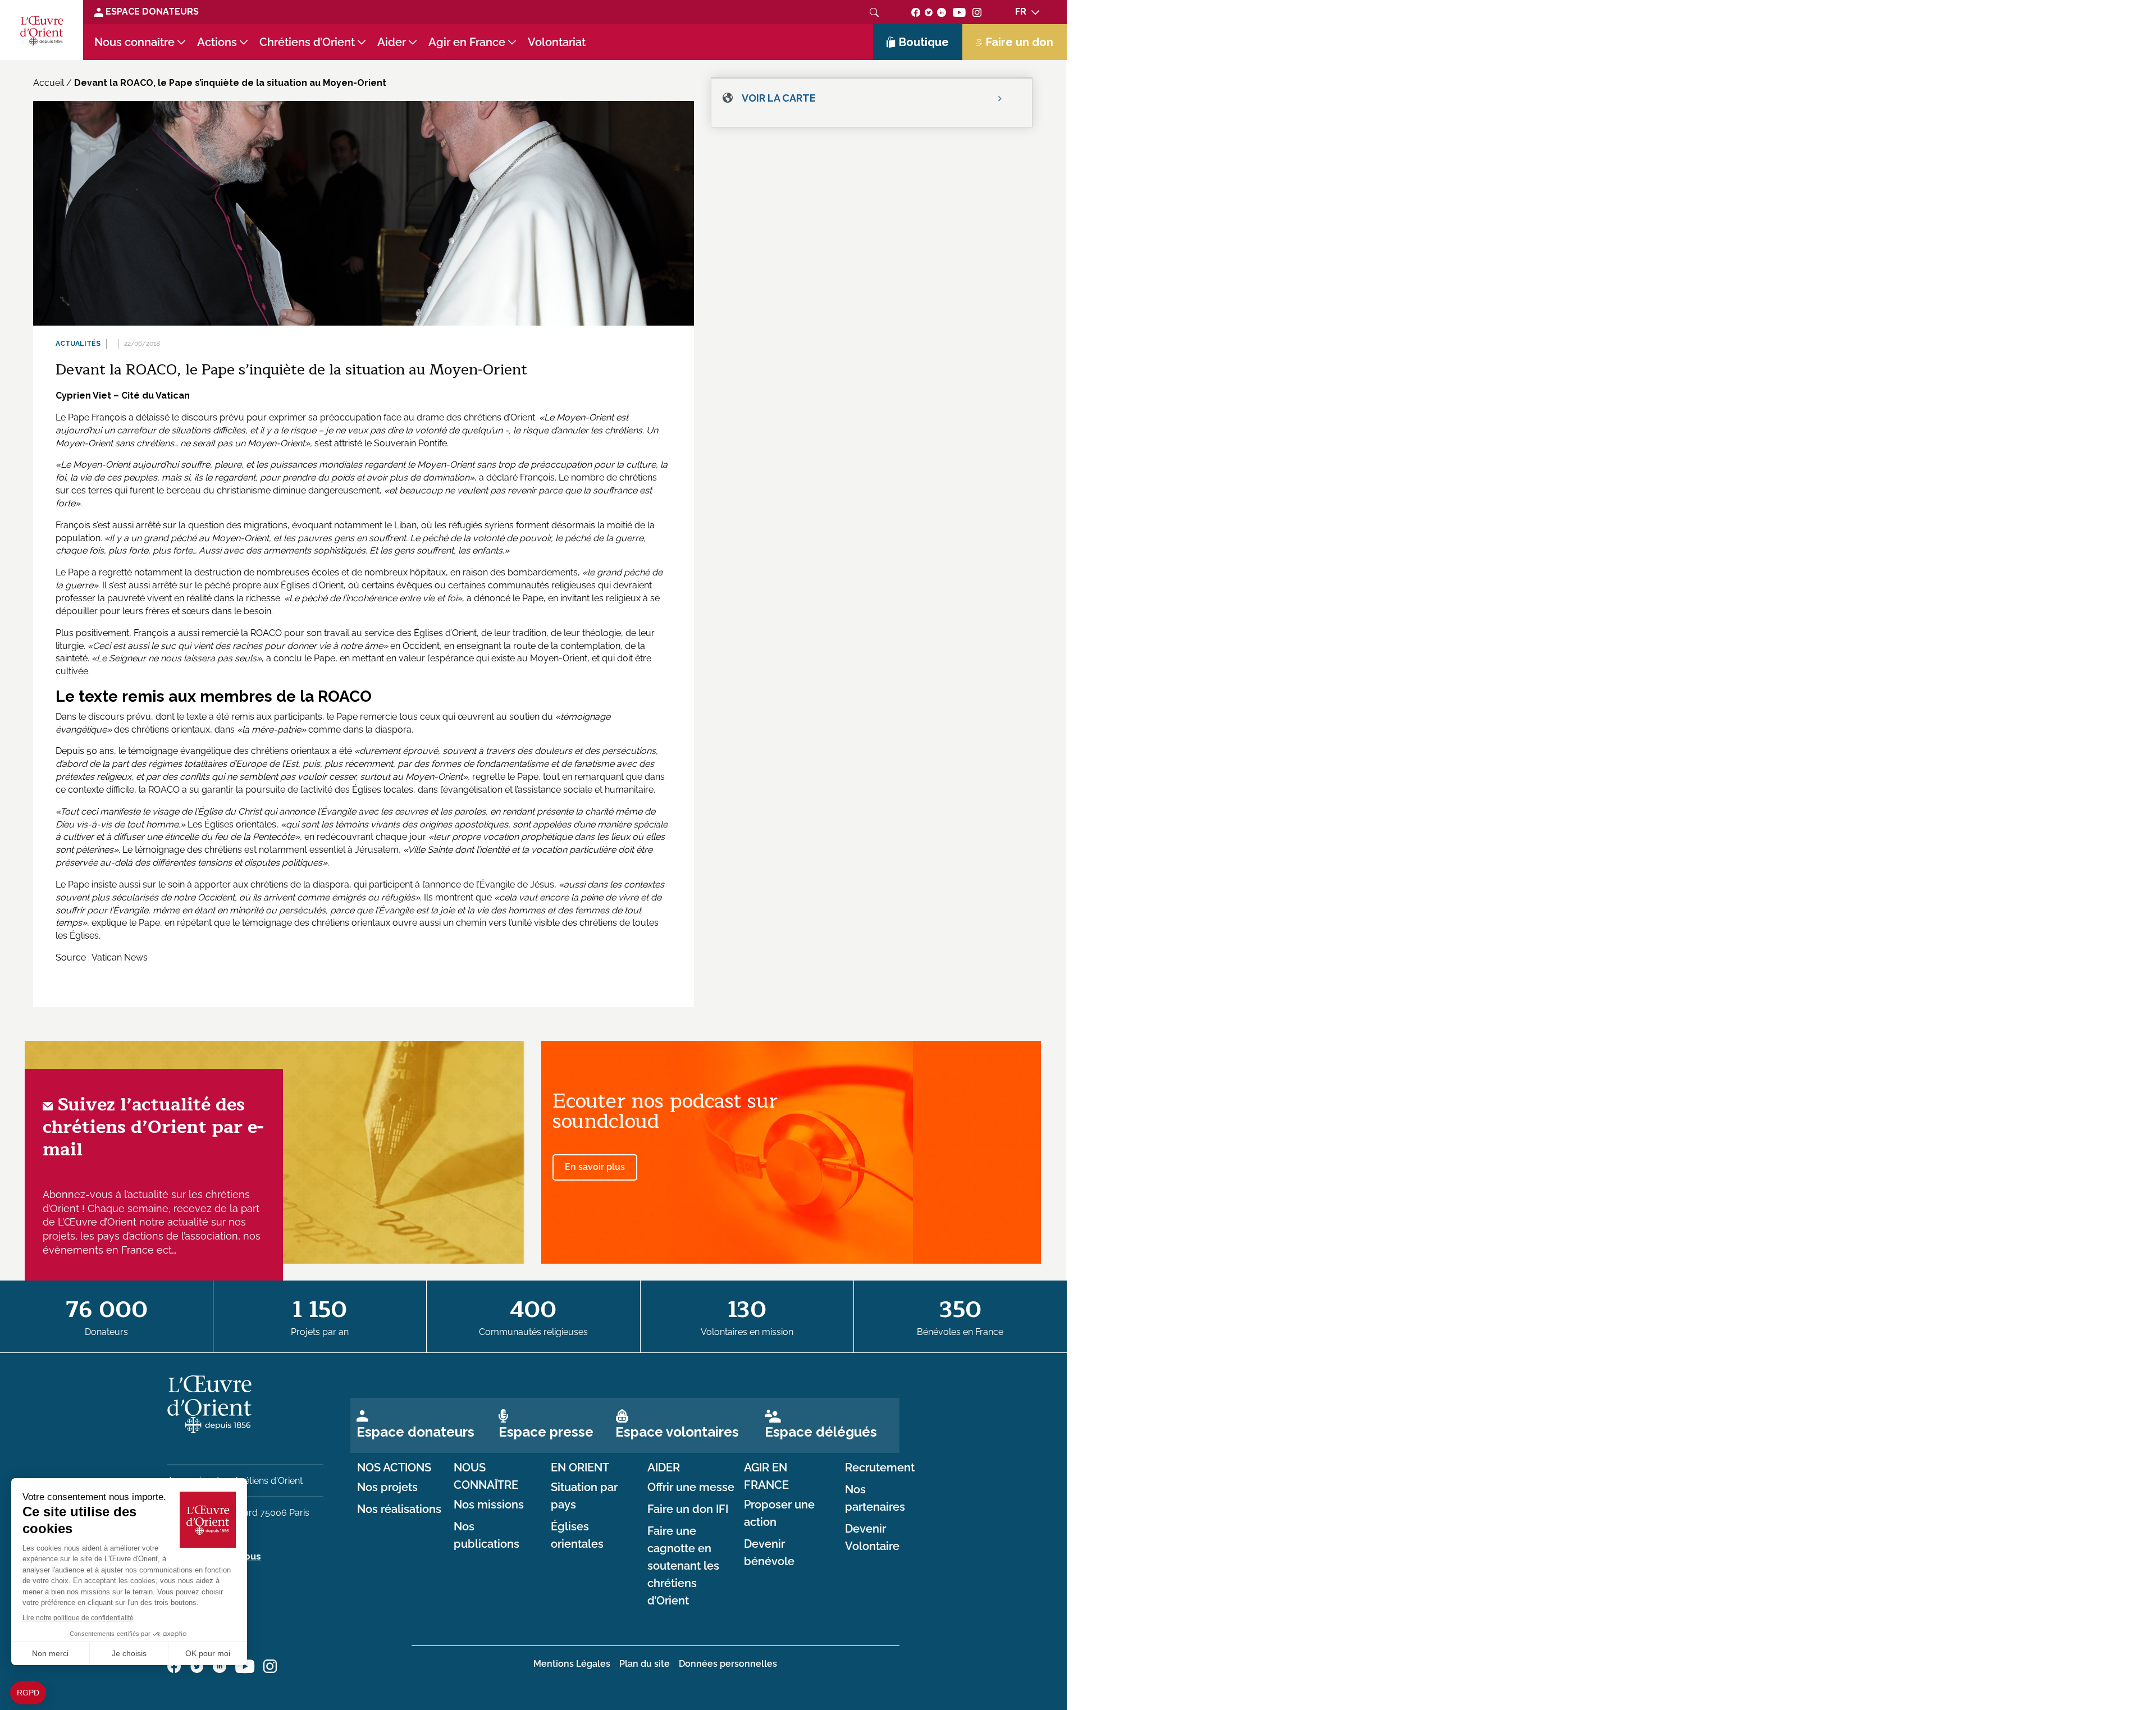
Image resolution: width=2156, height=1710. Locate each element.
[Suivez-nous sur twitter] (929, 12)
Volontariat (557, 42)
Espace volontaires (677, 1432)
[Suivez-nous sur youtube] (959, 12)
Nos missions (489, 1505)
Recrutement (880, 1467)
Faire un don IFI (688, 1509)
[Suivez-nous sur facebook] (916, 12)
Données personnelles (728, 1664)
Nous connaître (134, 42)
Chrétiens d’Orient (307, 42)
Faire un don (1020, 42)
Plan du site (645, 1664)
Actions (217, 42)
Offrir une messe (691, 1487)
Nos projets (387, 1487)
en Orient (580, 1467)
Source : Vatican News (102, 957)
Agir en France (467, 42)
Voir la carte (779, 98)
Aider (392, 42)
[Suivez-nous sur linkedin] (942, 12)
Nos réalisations (399, 1509)
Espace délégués (821, 1432)
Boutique (924, 42)
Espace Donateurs (151, 12)
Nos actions (394, 1467)
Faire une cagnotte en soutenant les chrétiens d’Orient (683, 1566)
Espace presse (546, 1432)
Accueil (49, 83)
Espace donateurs (415, 1432)
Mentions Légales (572, 1664)
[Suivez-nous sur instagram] (977, 12)
